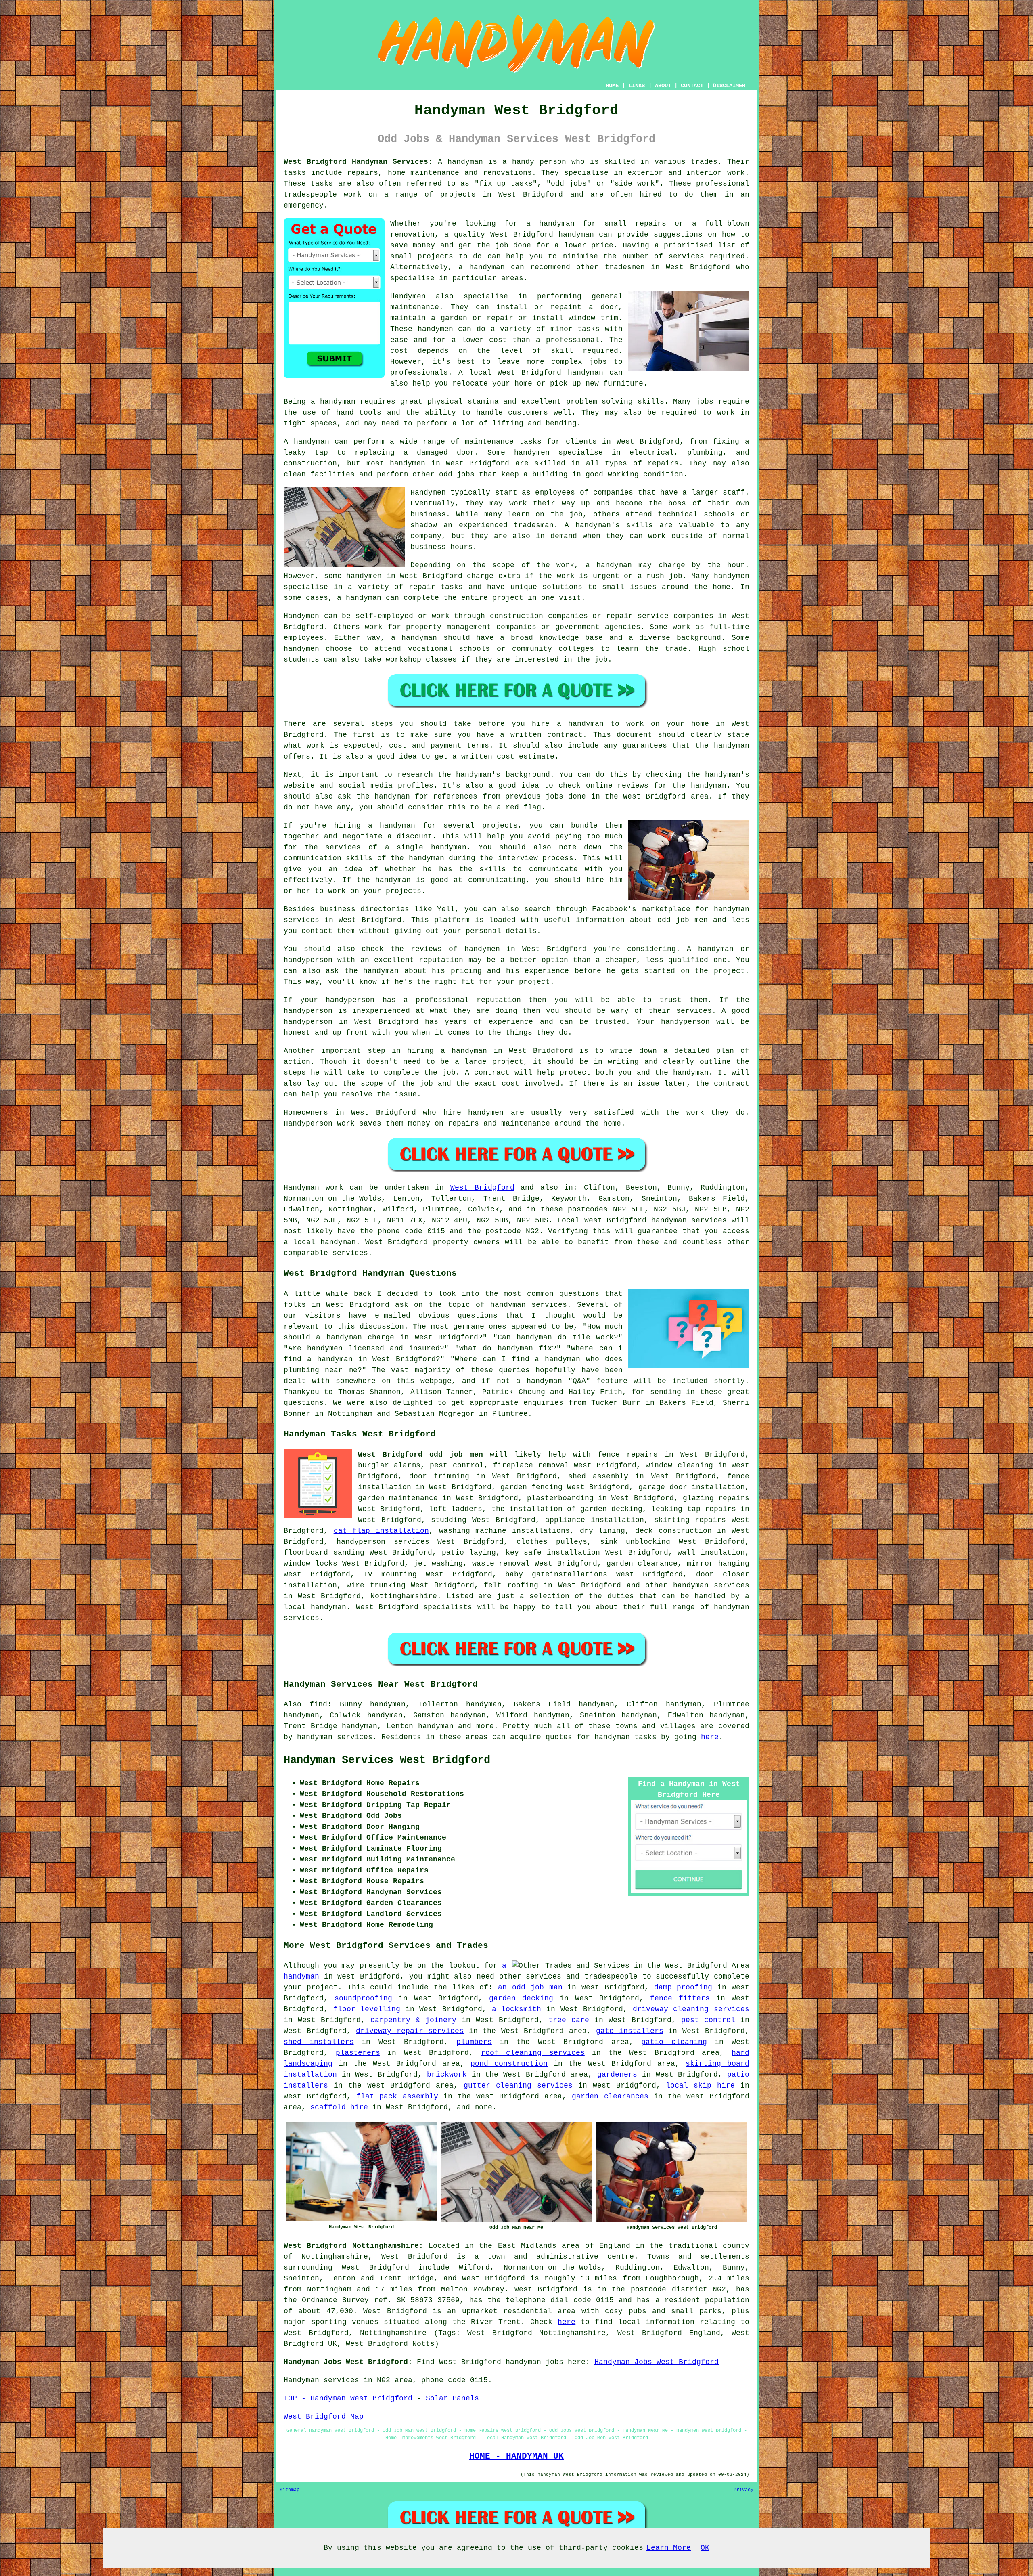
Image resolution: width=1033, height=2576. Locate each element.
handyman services (711, 1585)
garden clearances (610, 2096)
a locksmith (517, 2009)
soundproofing (363, 1998)
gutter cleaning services (518, 2086)
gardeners (617, 2075)
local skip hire (700, 2086)
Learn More (669, 2548)
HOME (612, 86)
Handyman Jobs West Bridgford (657, 2362)
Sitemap (290, 2490)
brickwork (447, 2075)
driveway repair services (410, 2031)
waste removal (501, 1564)
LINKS (637, 86)
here (710, 1737)
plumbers (474, 2042)
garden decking (521, 1998)
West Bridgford (482, 1188)
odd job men (683, 920)
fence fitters (680, 1998)
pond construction (509, 2064)
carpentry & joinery (413, 2020)
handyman (557, 224)
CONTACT (692, 86)
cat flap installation (381, 1531)
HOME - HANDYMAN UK (516, 2456)
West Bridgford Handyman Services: (358, 162)
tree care (569, 2020)
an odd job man (530, 1987)
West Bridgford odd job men (420, 1455)
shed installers (319, 2042)
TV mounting (390, 1574)
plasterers (358, 2053)
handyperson (308, 960)
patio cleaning (674, 2042)
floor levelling (367, 2009)
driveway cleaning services (691, 2009)
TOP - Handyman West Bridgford (348, 2398)
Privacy (743, 2490)
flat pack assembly (397, 2096)
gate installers (630, 2031)
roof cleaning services (533, 2053)
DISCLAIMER (729, 86)
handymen (435, 329)
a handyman (333, 402)
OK (705, 2548)
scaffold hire (339, 2107)
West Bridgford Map (324, 2417)
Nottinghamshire (404, 1596)
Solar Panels (452, 2398)
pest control (708, 2020)
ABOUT (663, 86)
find (318, 1704)
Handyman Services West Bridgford (387, 1760)
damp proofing (683, 1987)
